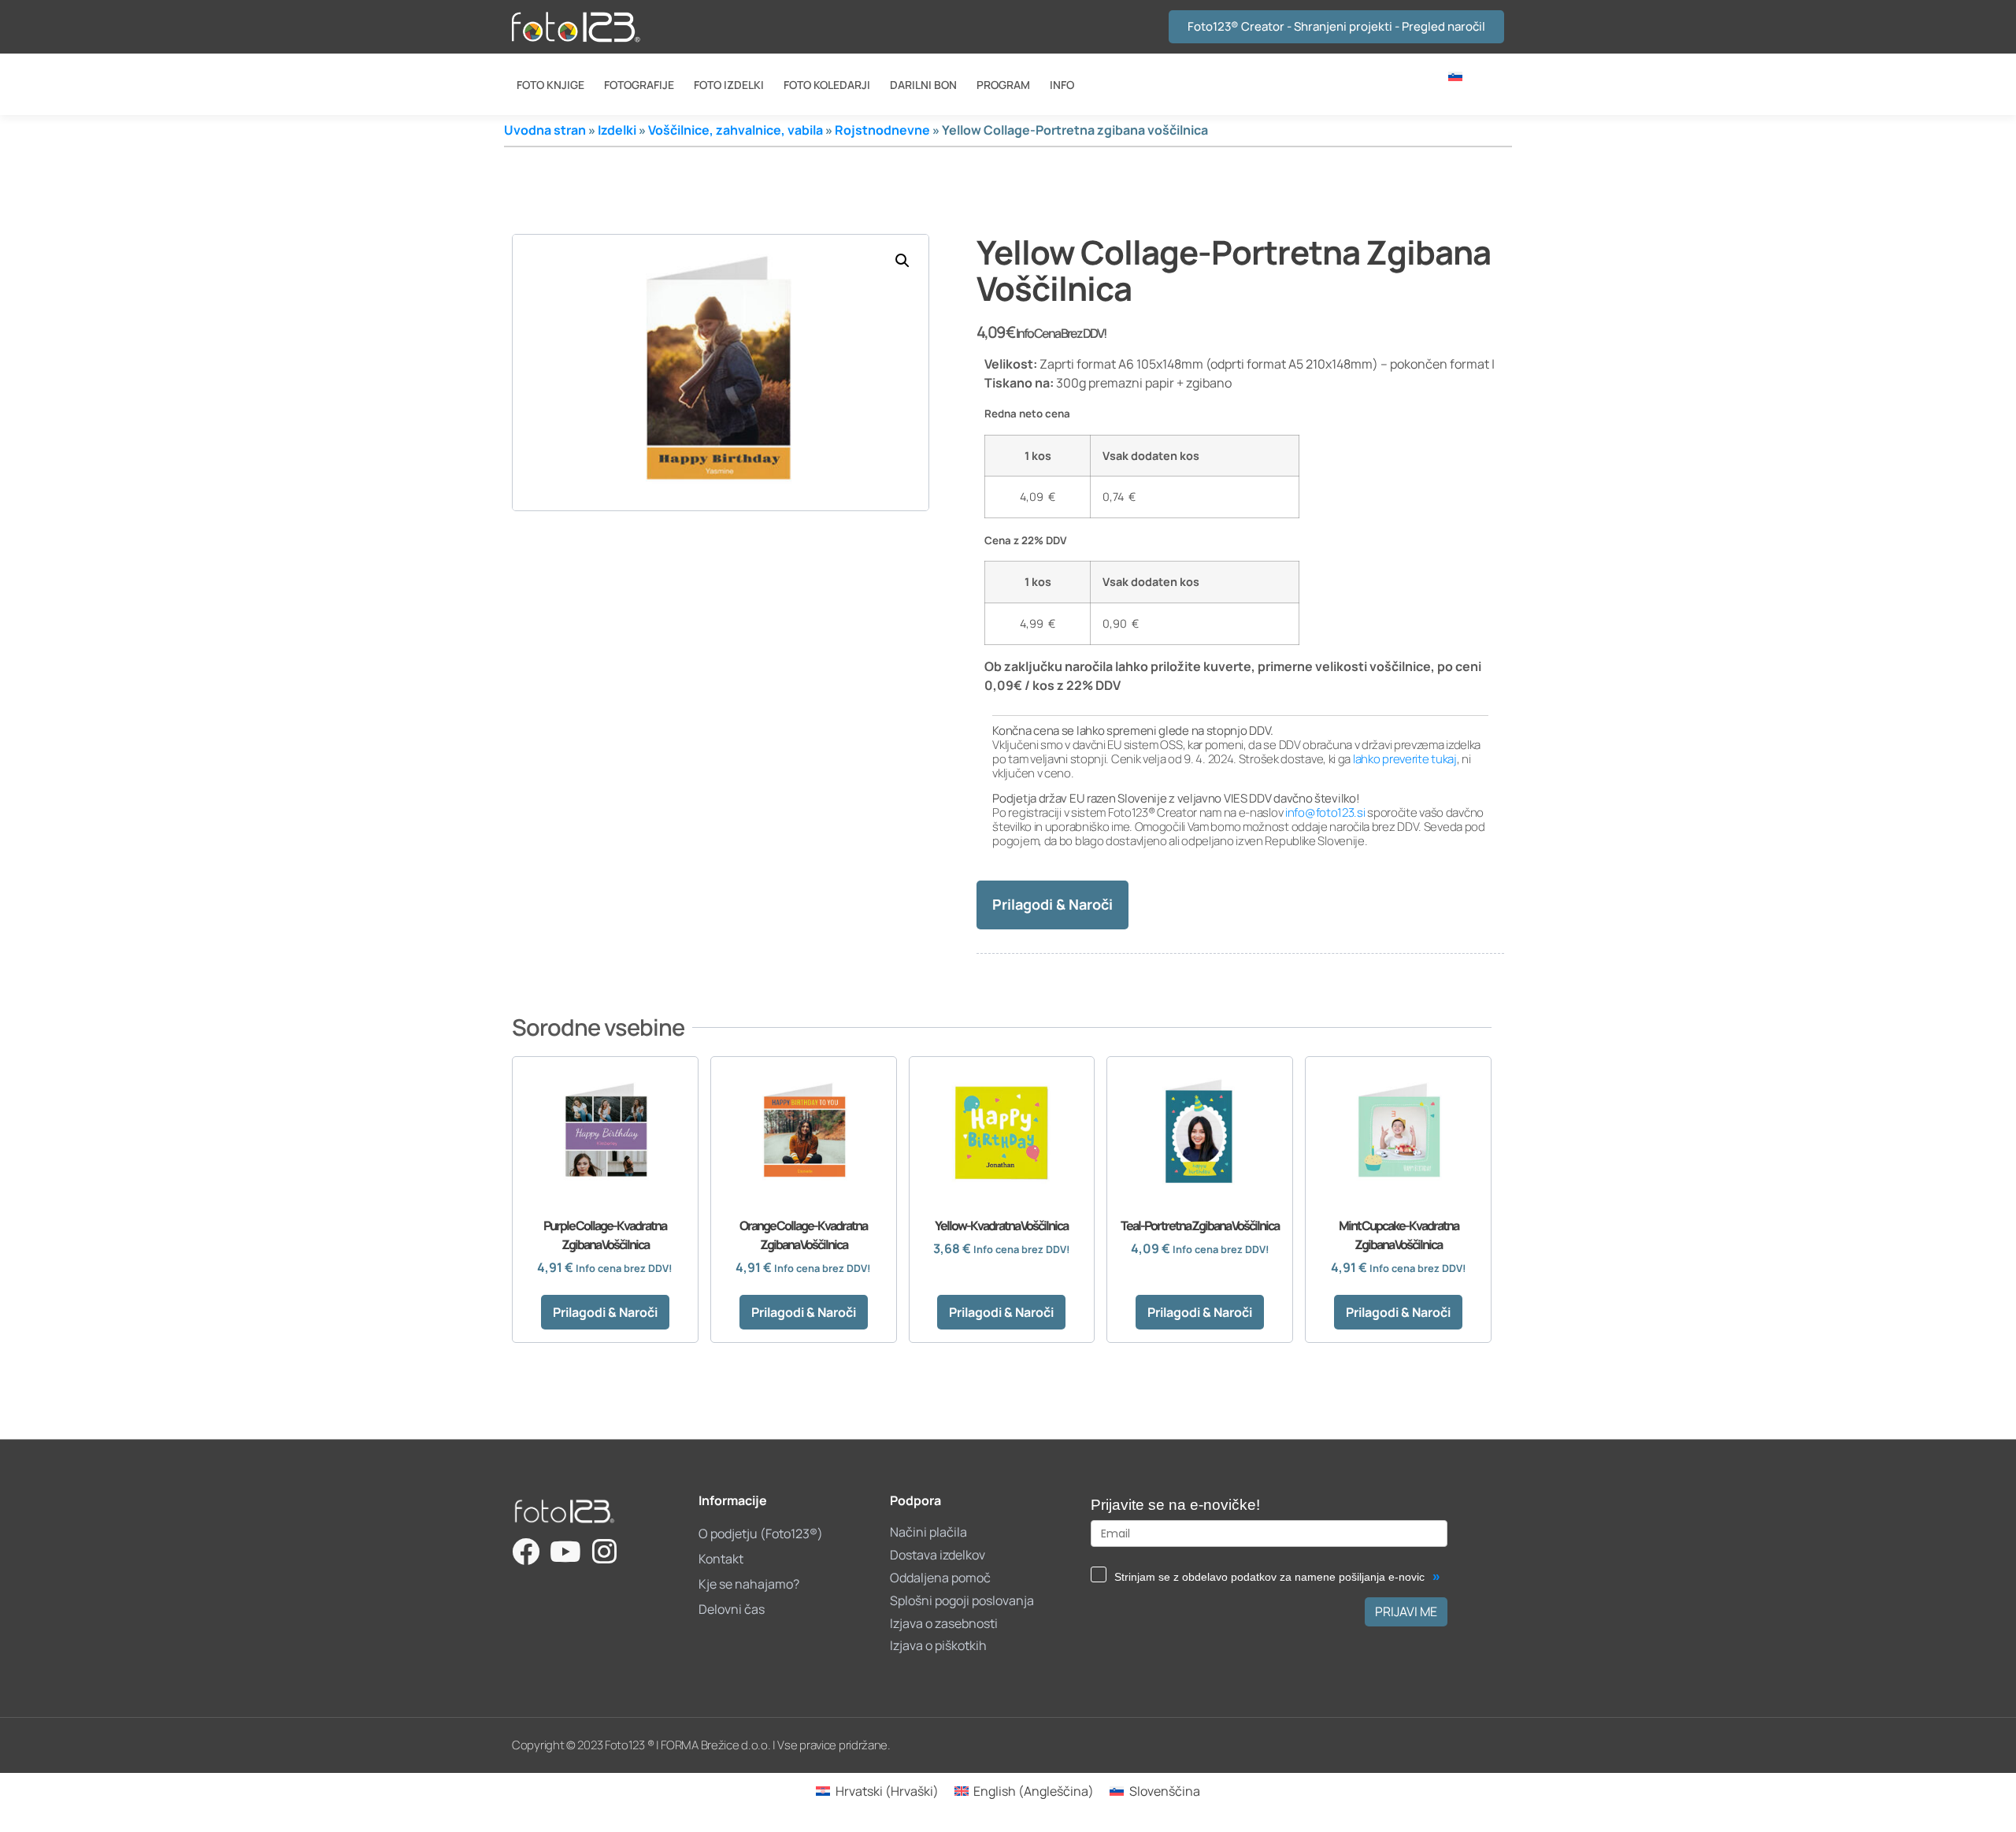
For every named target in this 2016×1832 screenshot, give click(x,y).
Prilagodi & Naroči (1052, 904)
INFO (1062, 85)
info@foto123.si (1325, 812)
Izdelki (617, 130)
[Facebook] (526, 1551)
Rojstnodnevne (882, 130)
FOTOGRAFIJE (639, 85)
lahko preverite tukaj (1405, 759)
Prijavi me (1406, 1611)
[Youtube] (565, 1551)
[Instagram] (604, 1551)
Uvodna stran (545, 130)
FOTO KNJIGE (550, 85)
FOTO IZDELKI (729, 85)
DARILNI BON (923, 85)
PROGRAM (1003, 85)
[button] (902, 261)
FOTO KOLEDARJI (827, 85)
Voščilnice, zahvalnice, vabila (736, 130)
